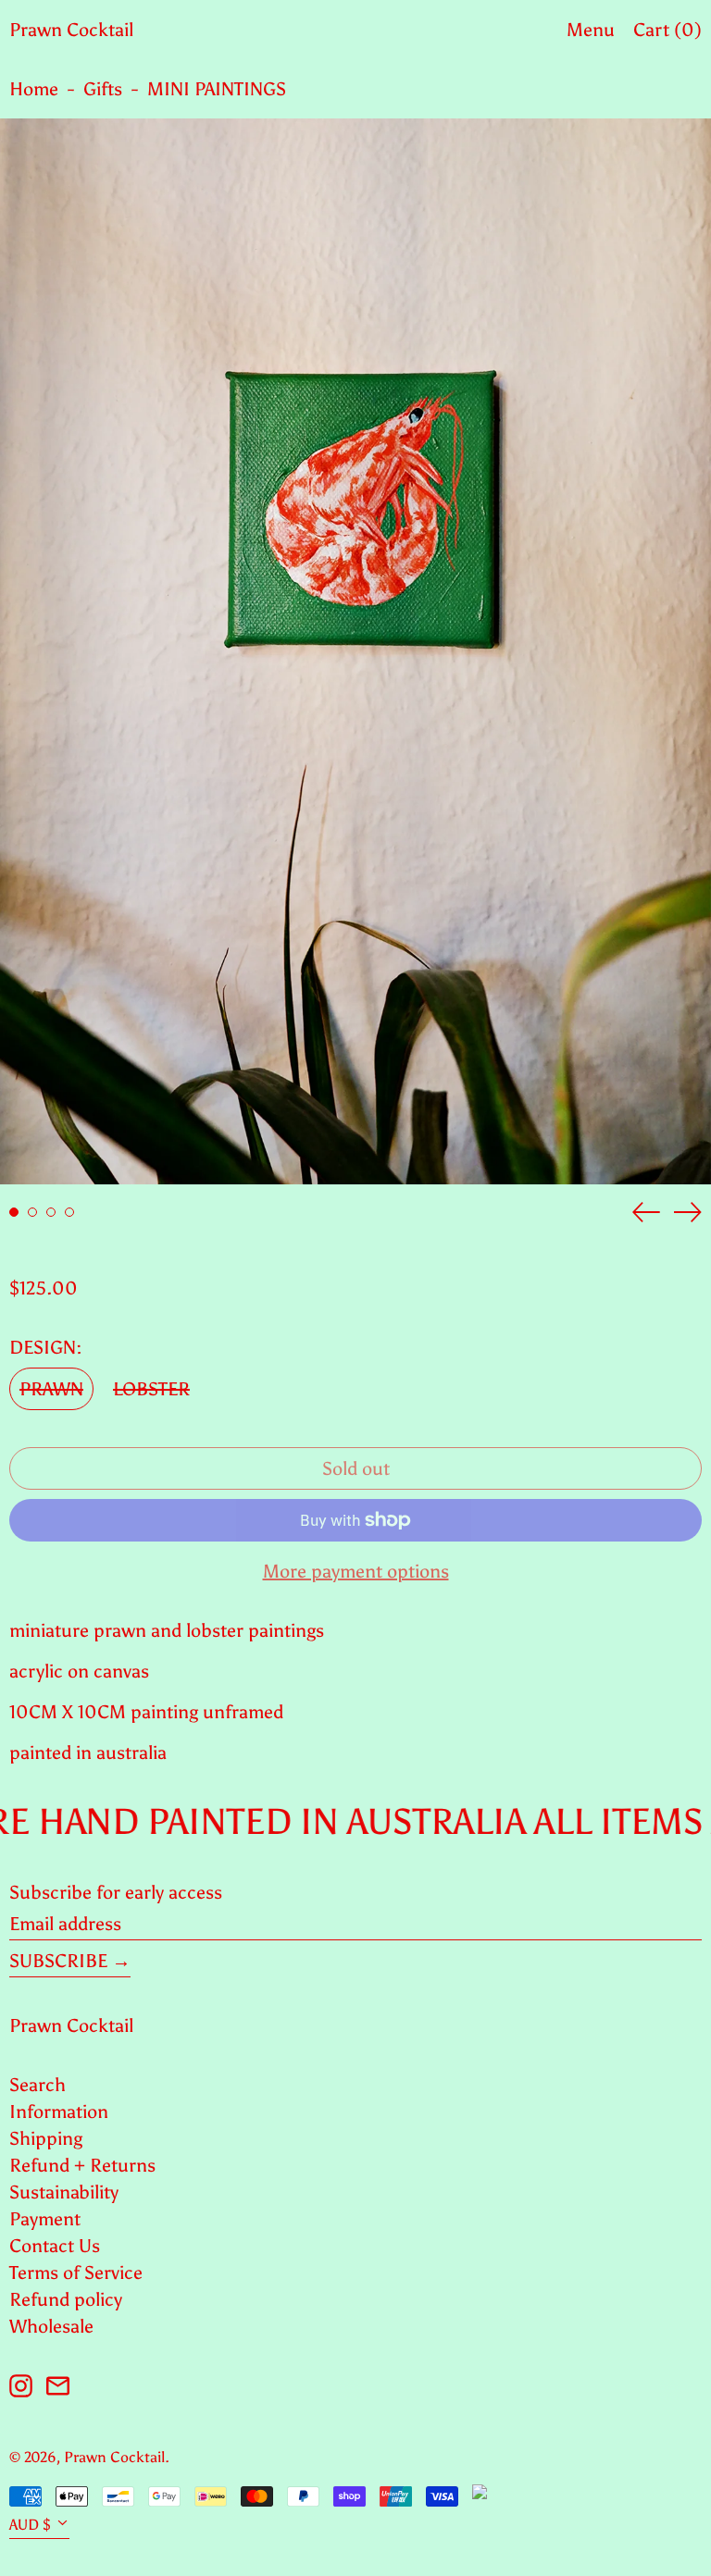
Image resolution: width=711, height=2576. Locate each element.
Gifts (103, 89)
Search (37, 2085)
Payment (45, 2219)
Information (59, 2112)
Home (34, 89)
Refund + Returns (82, 2165)
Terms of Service (76, 2273)
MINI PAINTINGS (217, 89)
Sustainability (64, 2192)
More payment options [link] (356, 1571)
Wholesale (51, 2326)
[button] (355, 651)
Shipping (46, 2138)
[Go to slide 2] (32, 1212)
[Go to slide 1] (14, 1212)
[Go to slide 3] (51, 1212)
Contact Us (55, 2246)
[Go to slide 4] (69, 1212)
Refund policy (66, 2299)
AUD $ (30, 2525)
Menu (591, 30)
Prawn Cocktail (71, 30)
